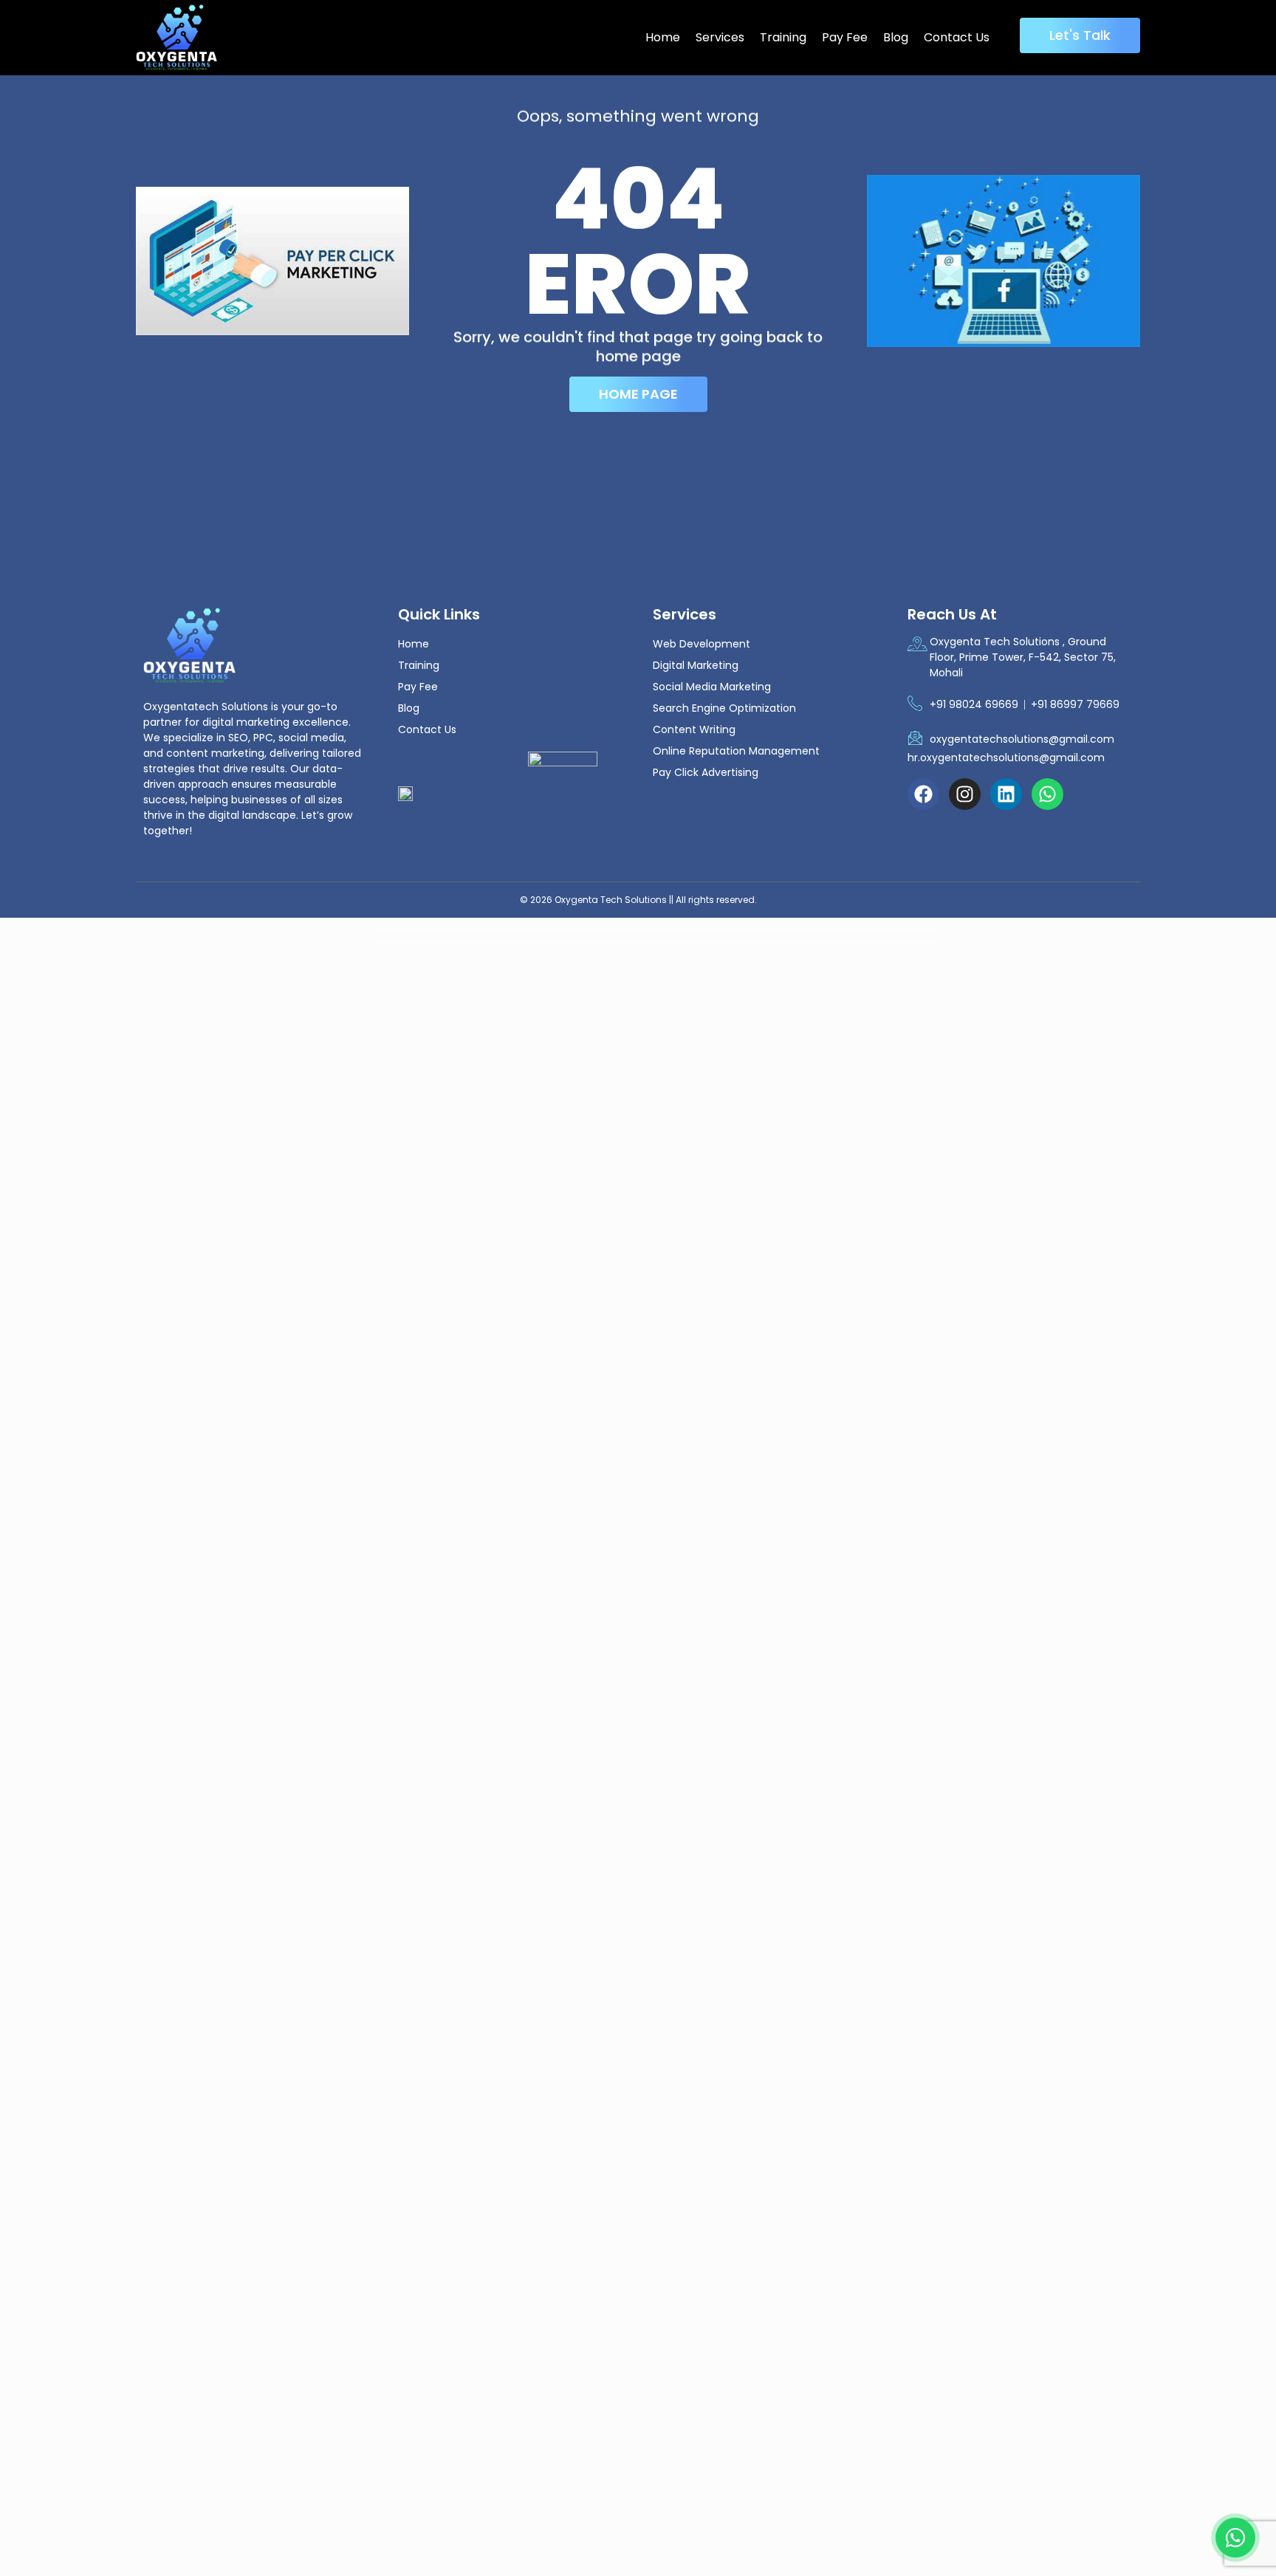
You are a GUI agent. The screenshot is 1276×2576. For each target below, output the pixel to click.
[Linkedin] (1006, 794)
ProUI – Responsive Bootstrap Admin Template (588, 937)
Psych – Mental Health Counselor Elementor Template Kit (693, 937)
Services (720, 37)
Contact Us (957, 37)
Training (783, 37)
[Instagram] (965, 794)
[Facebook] (923, 794)
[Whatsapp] (1047, 794)
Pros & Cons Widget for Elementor (480, 937)
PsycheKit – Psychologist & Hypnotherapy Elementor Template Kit (790, 937)
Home (663, 37)
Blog (896, 37)
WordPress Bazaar (427, 937)
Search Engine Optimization (724, 708)
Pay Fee (845, 37)
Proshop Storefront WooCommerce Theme (511, 937)
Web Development (702, 644)
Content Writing (694, 729)
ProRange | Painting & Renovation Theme (450, 937)
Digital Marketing (696, 665)
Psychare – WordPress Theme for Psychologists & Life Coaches (741, 937)
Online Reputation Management (736, 751)
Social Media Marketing (712, 687)
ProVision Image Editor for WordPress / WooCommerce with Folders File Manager (637, 937)
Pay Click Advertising (706, 772)
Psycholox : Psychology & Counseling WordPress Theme (836, 937)
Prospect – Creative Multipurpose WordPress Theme (549, 937)
